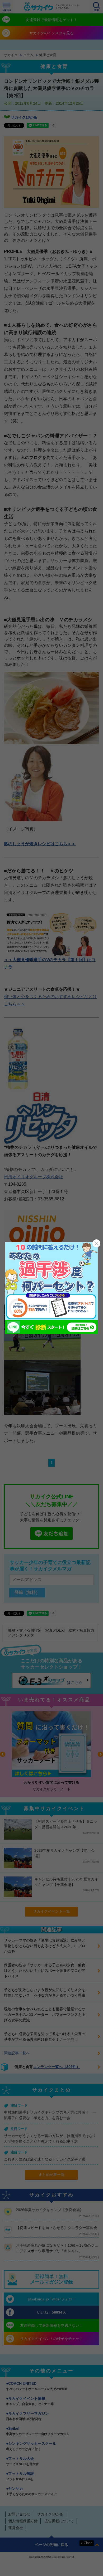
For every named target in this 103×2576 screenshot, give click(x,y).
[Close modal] (96, 1243)
